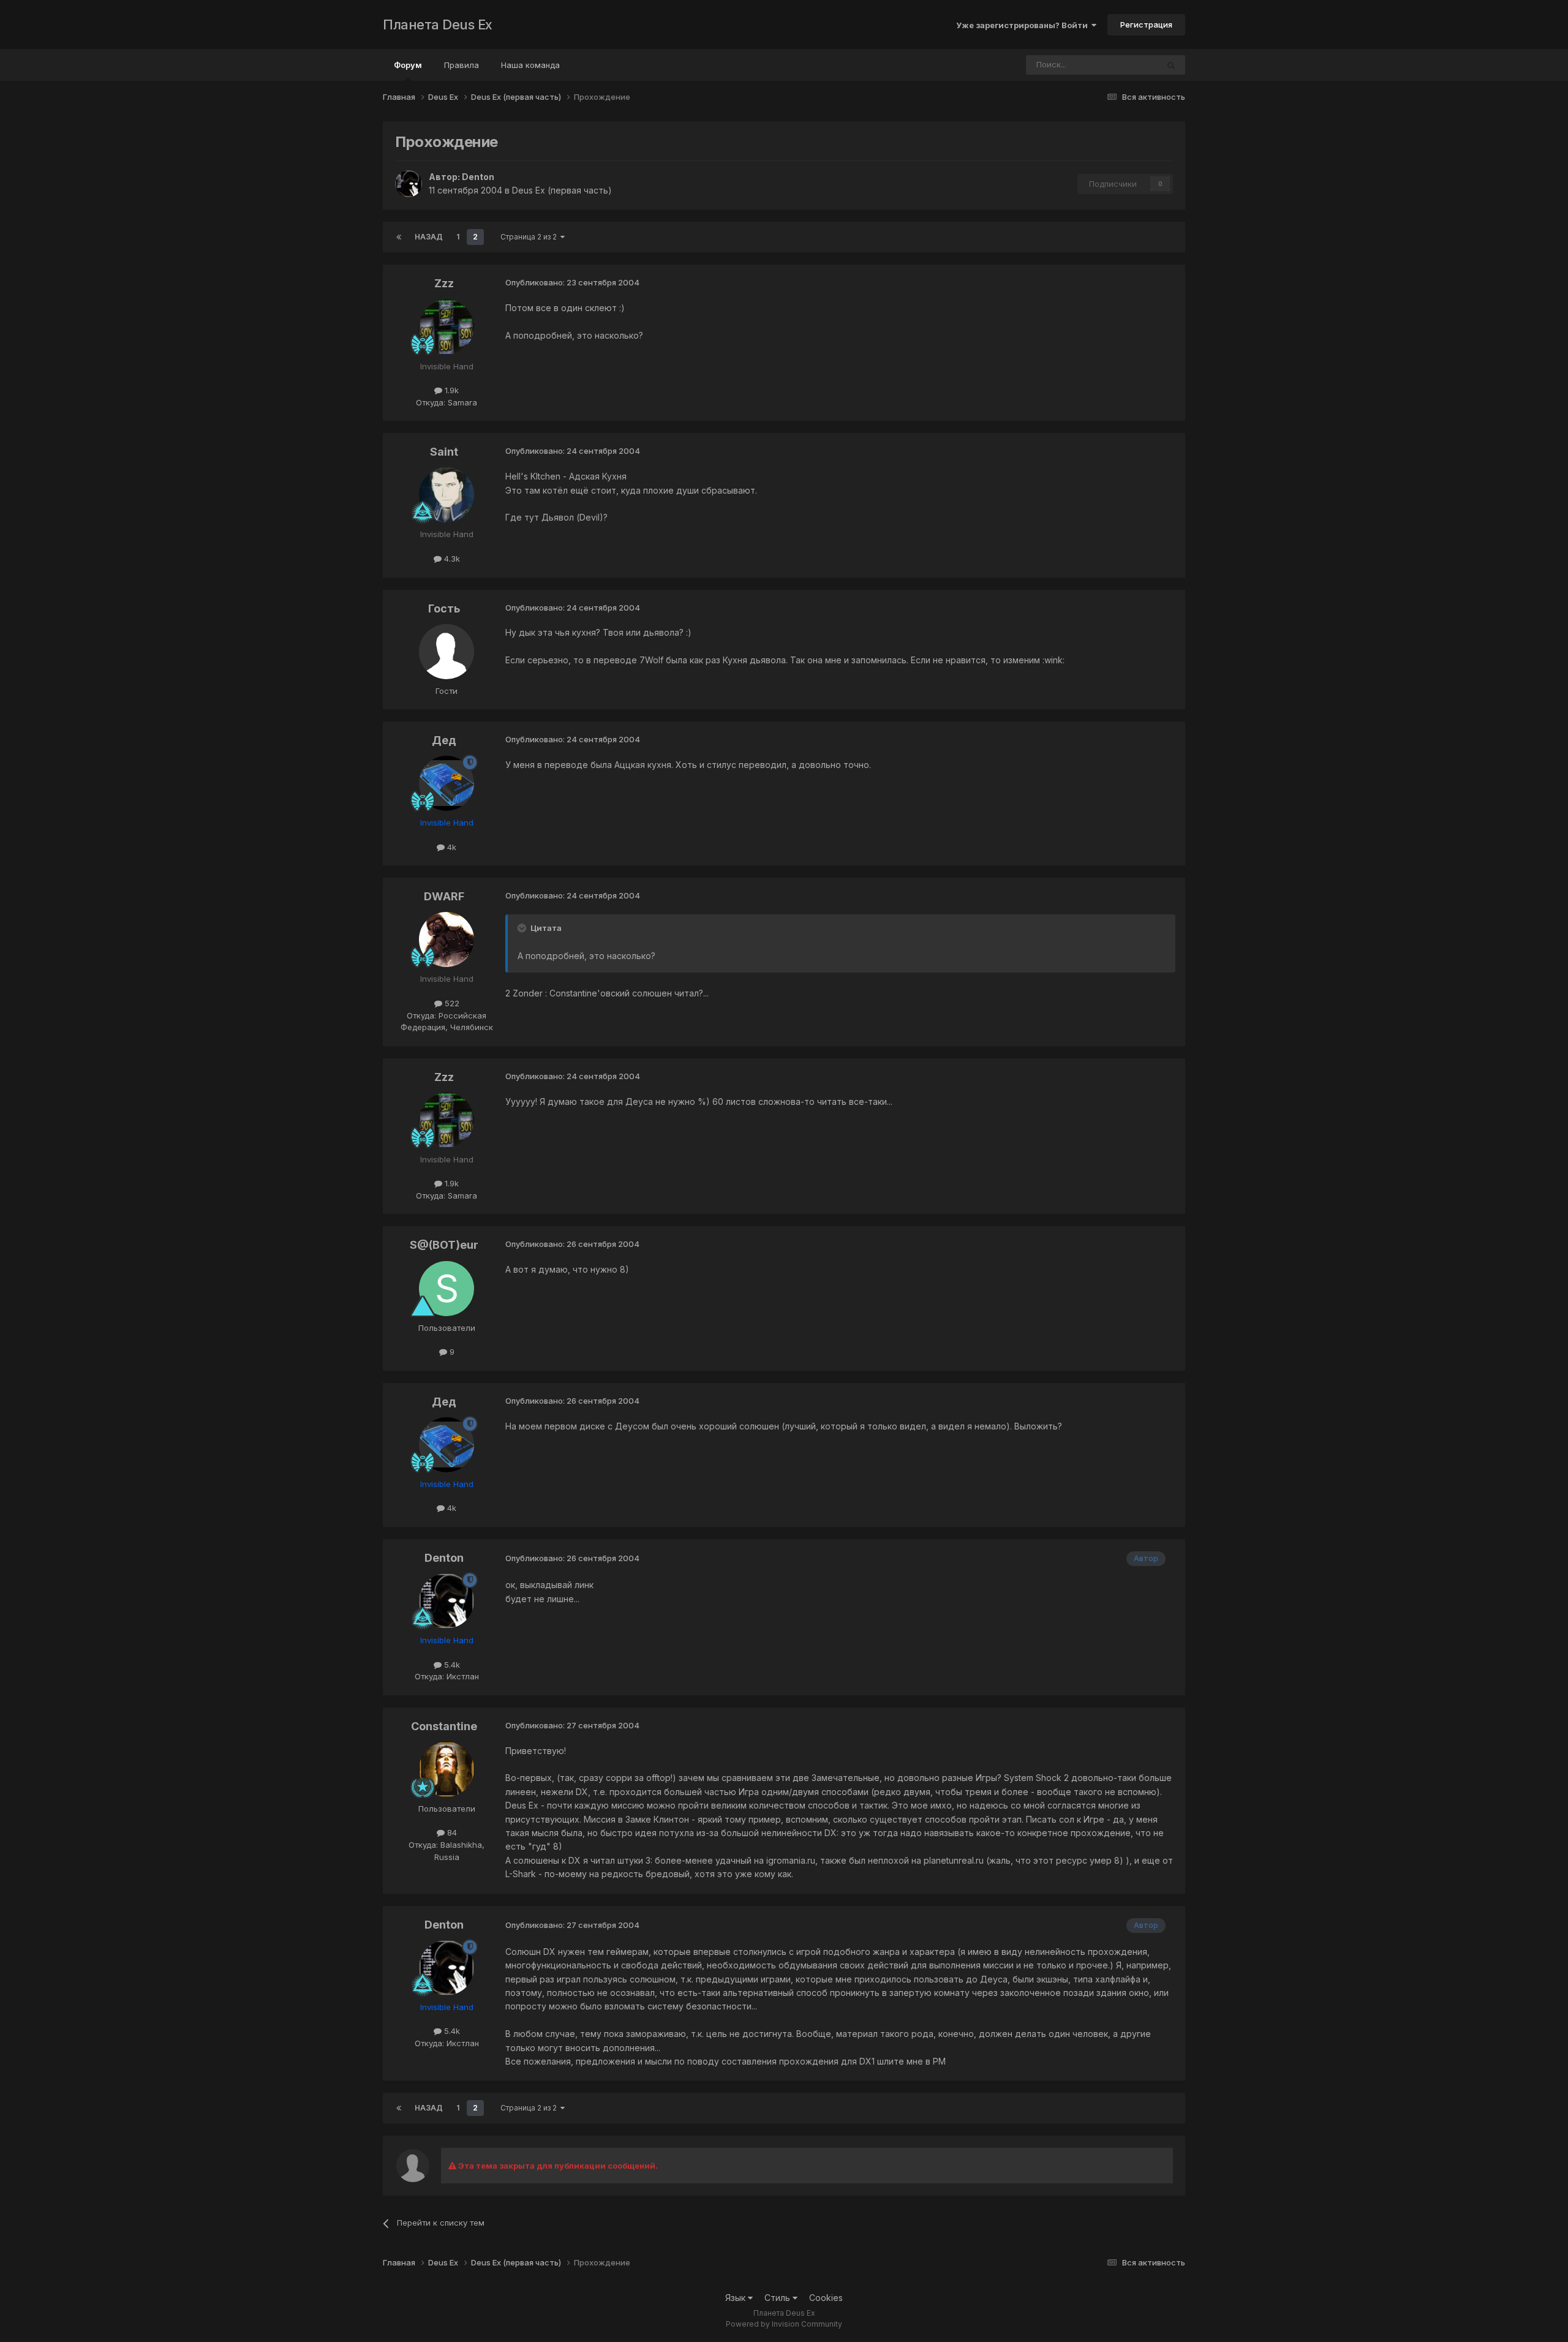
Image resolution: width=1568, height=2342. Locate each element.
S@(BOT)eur (444, 1245)
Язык (737, 2298)
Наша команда (530, 65)
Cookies (826, 2298)
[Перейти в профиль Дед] (447, 783)
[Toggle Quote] (523, 928)
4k (450, 847)
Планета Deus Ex (438, 24)
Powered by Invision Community (784, 2324)
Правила (462, 65)
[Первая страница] (399, 237)
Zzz (444, 283)
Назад (429, 237)
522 (451, 1003)
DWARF (444, 896)
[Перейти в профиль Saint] (447, 495)
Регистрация (1146, 24)
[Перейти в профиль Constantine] (447, 1769)
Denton (478, 177)
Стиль (778, 2298)
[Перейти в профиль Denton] (409, 184)
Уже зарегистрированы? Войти (1024, 25)
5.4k (451, 1665)
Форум (408, 65)
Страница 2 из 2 (530, 237)
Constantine (444, 1726)
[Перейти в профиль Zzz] (447, 327)
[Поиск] (1171, 65)
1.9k (450, 390)
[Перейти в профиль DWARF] (447, 939)
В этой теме (1119, 65)
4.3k (451, 559)
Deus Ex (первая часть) (562, 190)
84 (451, 1832)
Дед (444, 740)
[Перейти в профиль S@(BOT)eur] (447, 1289)
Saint (444, 452)
